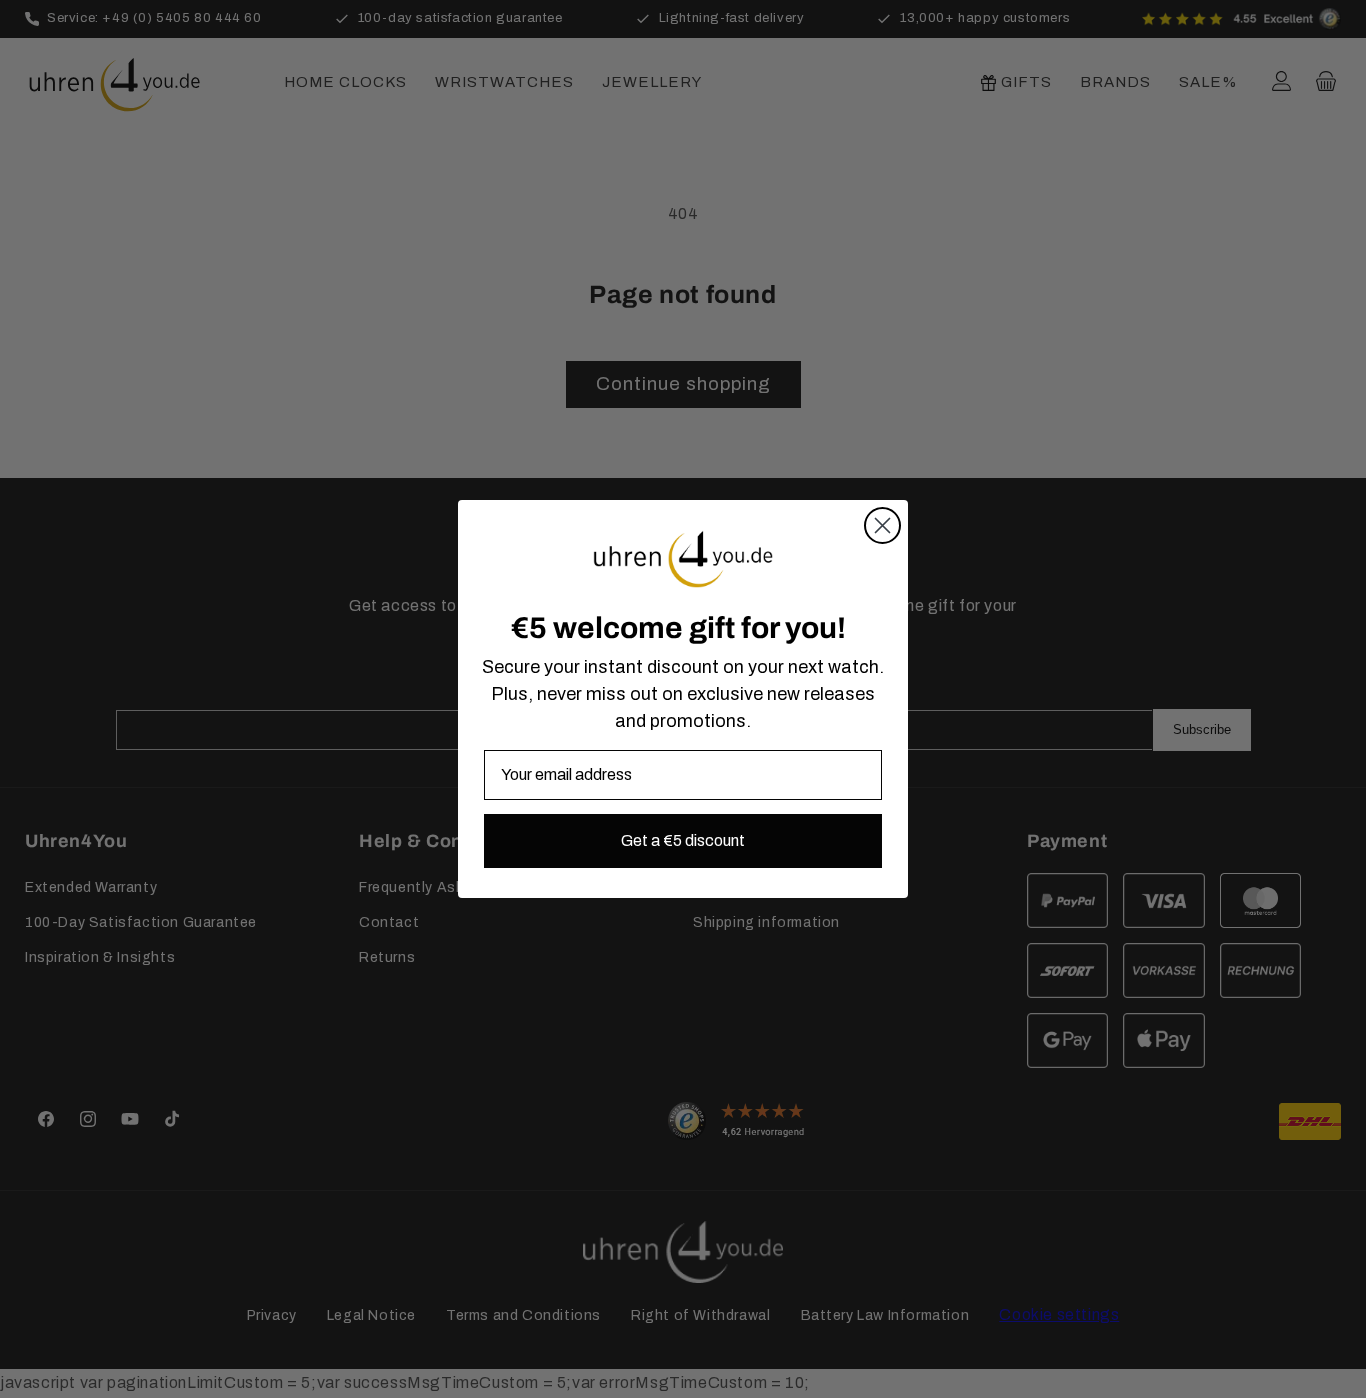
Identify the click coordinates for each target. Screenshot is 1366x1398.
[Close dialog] (882, 525)
